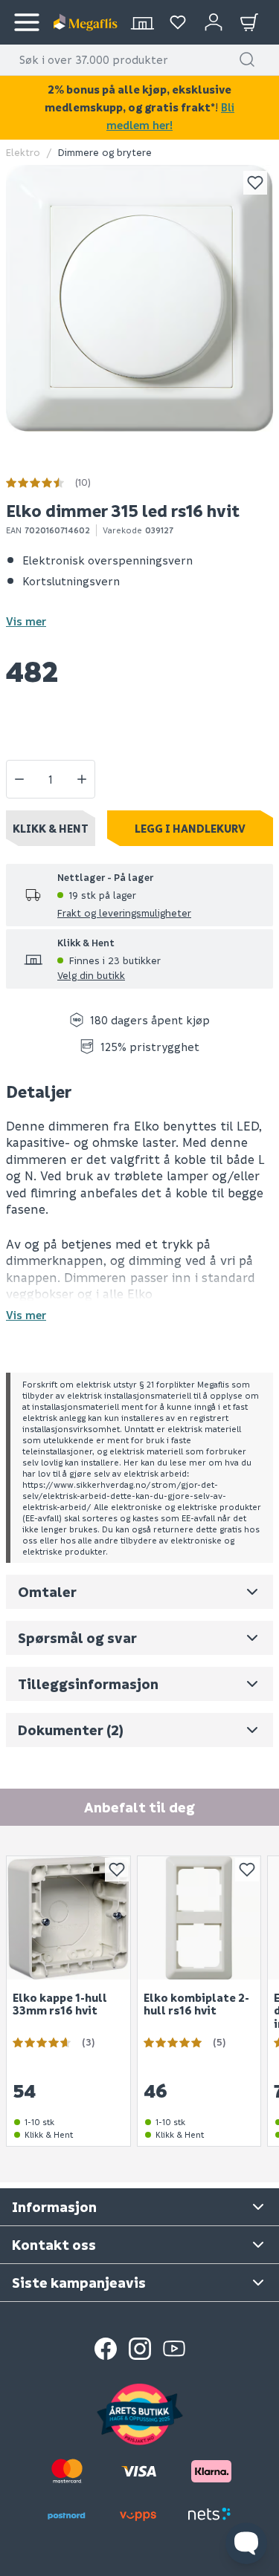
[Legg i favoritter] (255, 183)
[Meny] (27, 22)
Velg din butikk (91, 975)
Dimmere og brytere (105, 152)
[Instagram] (140, 2349)
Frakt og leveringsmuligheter (124, 913)
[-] (19, 779)
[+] (82, 779)
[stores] (142, 22)
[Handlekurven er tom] (249, 22)
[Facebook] (106, 2349)
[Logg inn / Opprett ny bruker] (214, 22)
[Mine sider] (178, 22)
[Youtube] (174, 2349)
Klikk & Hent (51, 828)
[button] (247, 59)
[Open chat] (246, 2543)
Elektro (23, 152)
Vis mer (26, 621)
